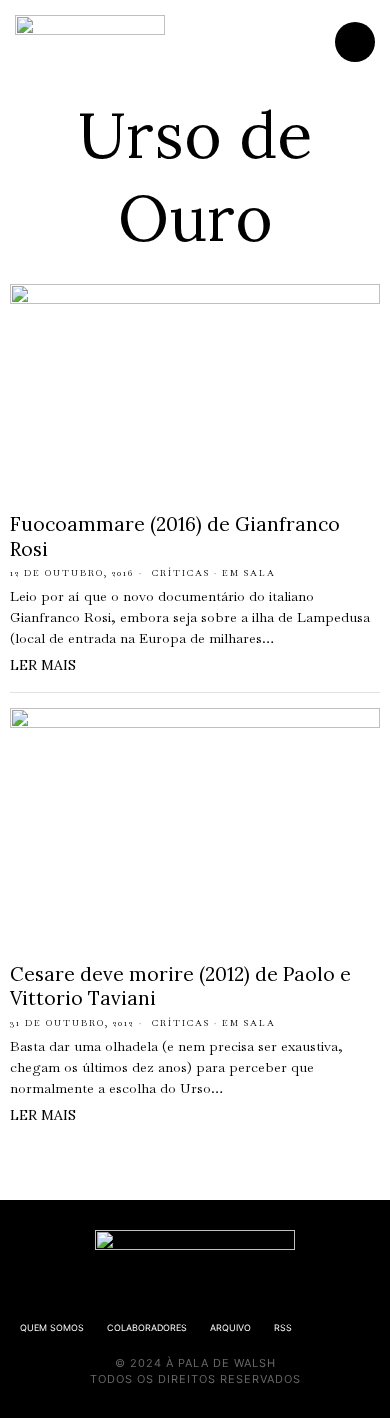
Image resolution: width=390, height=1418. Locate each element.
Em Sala (249, 573)
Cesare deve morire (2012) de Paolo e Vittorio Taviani (180, 986)
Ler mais (43, 665)
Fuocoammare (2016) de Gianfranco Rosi (175, 536)
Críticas (181, 573)
